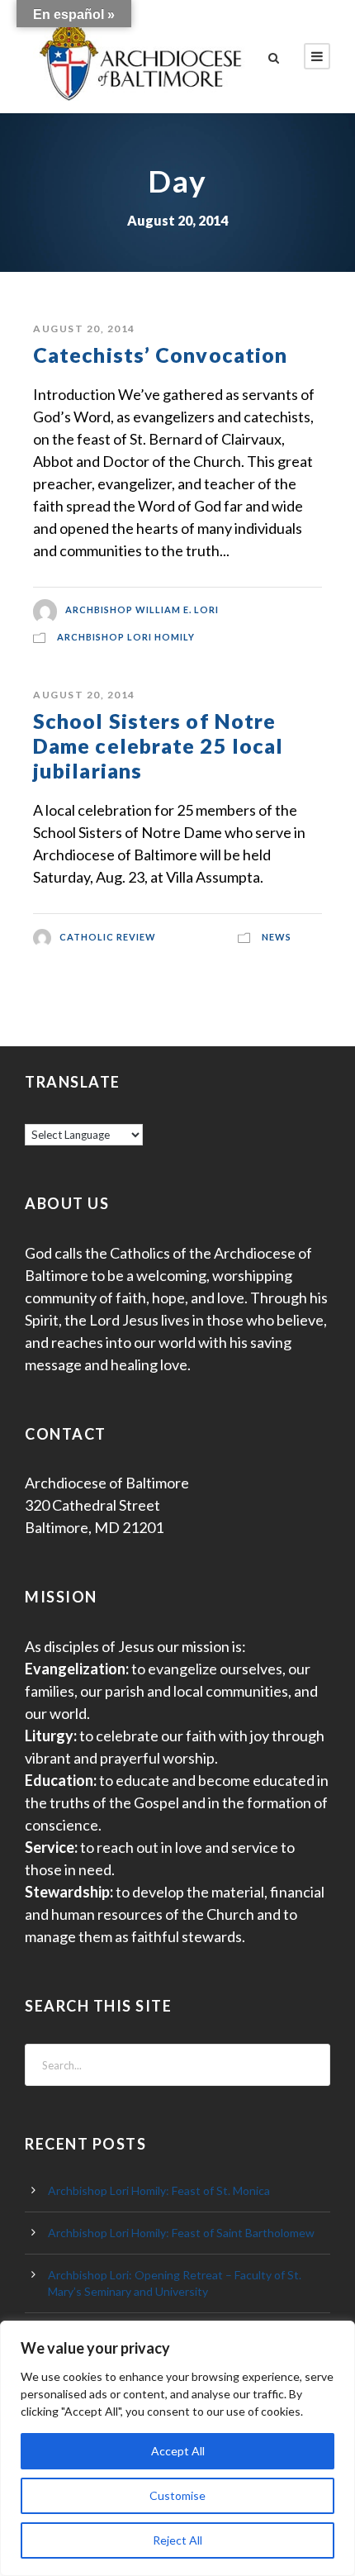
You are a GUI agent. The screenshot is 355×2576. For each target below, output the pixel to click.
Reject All (177, 2540)
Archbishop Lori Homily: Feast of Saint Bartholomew (181, 2233)
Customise (177, 2495)
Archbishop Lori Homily (126, 637)
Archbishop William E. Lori (142, 610)
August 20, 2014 (84, 329)
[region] (177, 2448)
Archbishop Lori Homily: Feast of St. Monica (159, 2190)
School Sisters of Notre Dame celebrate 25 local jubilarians (158, 745)
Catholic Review (108, 937)
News (277, 937)
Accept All (178, 2451)
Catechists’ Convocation (160, 355)
